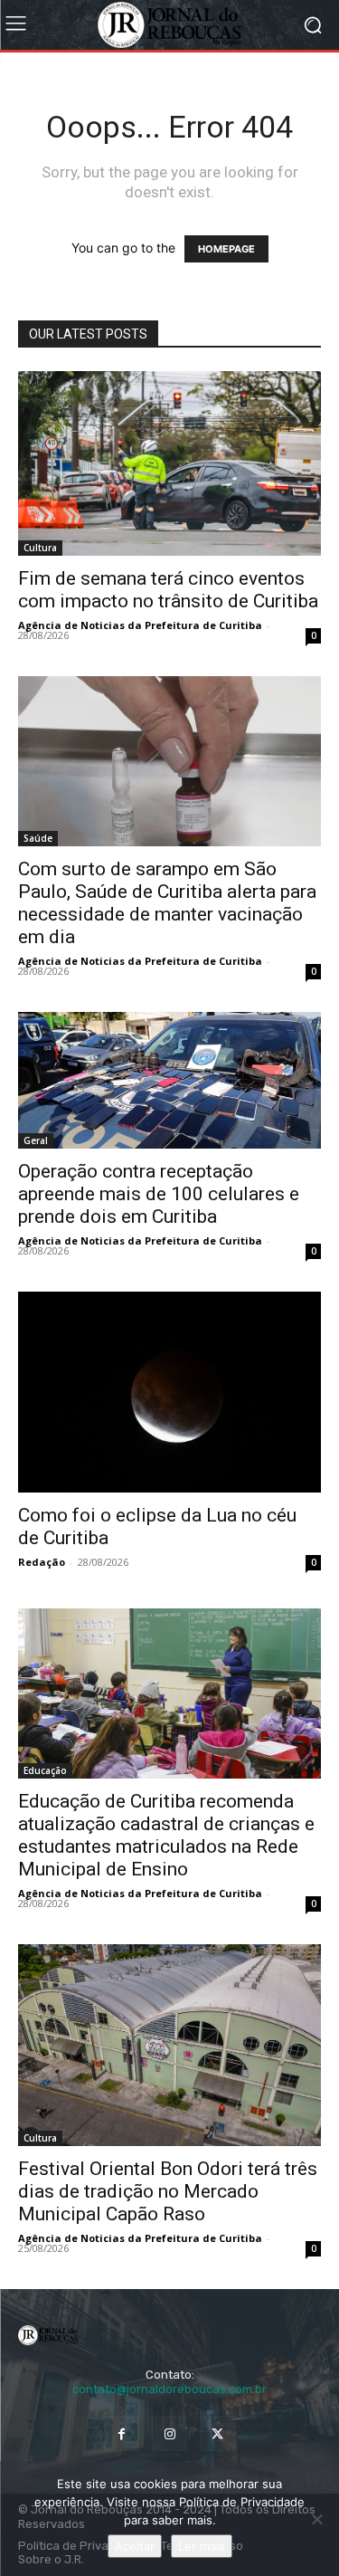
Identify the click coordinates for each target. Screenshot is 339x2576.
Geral (36, 1140)
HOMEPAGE (226, 249)
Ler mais (202, 2546)
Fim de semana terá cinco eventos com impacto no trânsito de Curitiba (168, 590)
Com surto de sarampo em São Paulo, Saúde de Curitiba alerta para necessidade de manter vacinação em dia (167, 903)
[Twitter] (217, 2433)
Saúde (38, 838)
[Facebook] (122, 2433)
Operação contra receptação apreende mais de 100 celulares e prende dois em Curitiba (159, 1194)
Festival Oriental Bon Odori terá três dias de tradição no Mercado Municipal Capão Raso (168, 2191)
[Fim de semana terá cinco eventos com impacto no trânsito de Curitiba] (169, 463)
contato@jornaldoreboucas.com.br (169, 2389)
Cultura (40, 548)
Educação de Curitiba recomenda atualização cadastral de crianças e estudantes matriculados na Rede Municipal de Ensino (166, 1835)
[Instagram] (169, 2433)
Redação (42, 1562)
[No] (316, 2519)
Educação (45, 1770)
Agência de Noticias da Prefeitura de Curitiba (140, 625)
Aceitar (135, 2546)
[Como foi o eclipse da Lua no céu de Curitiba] (169, 1392)
